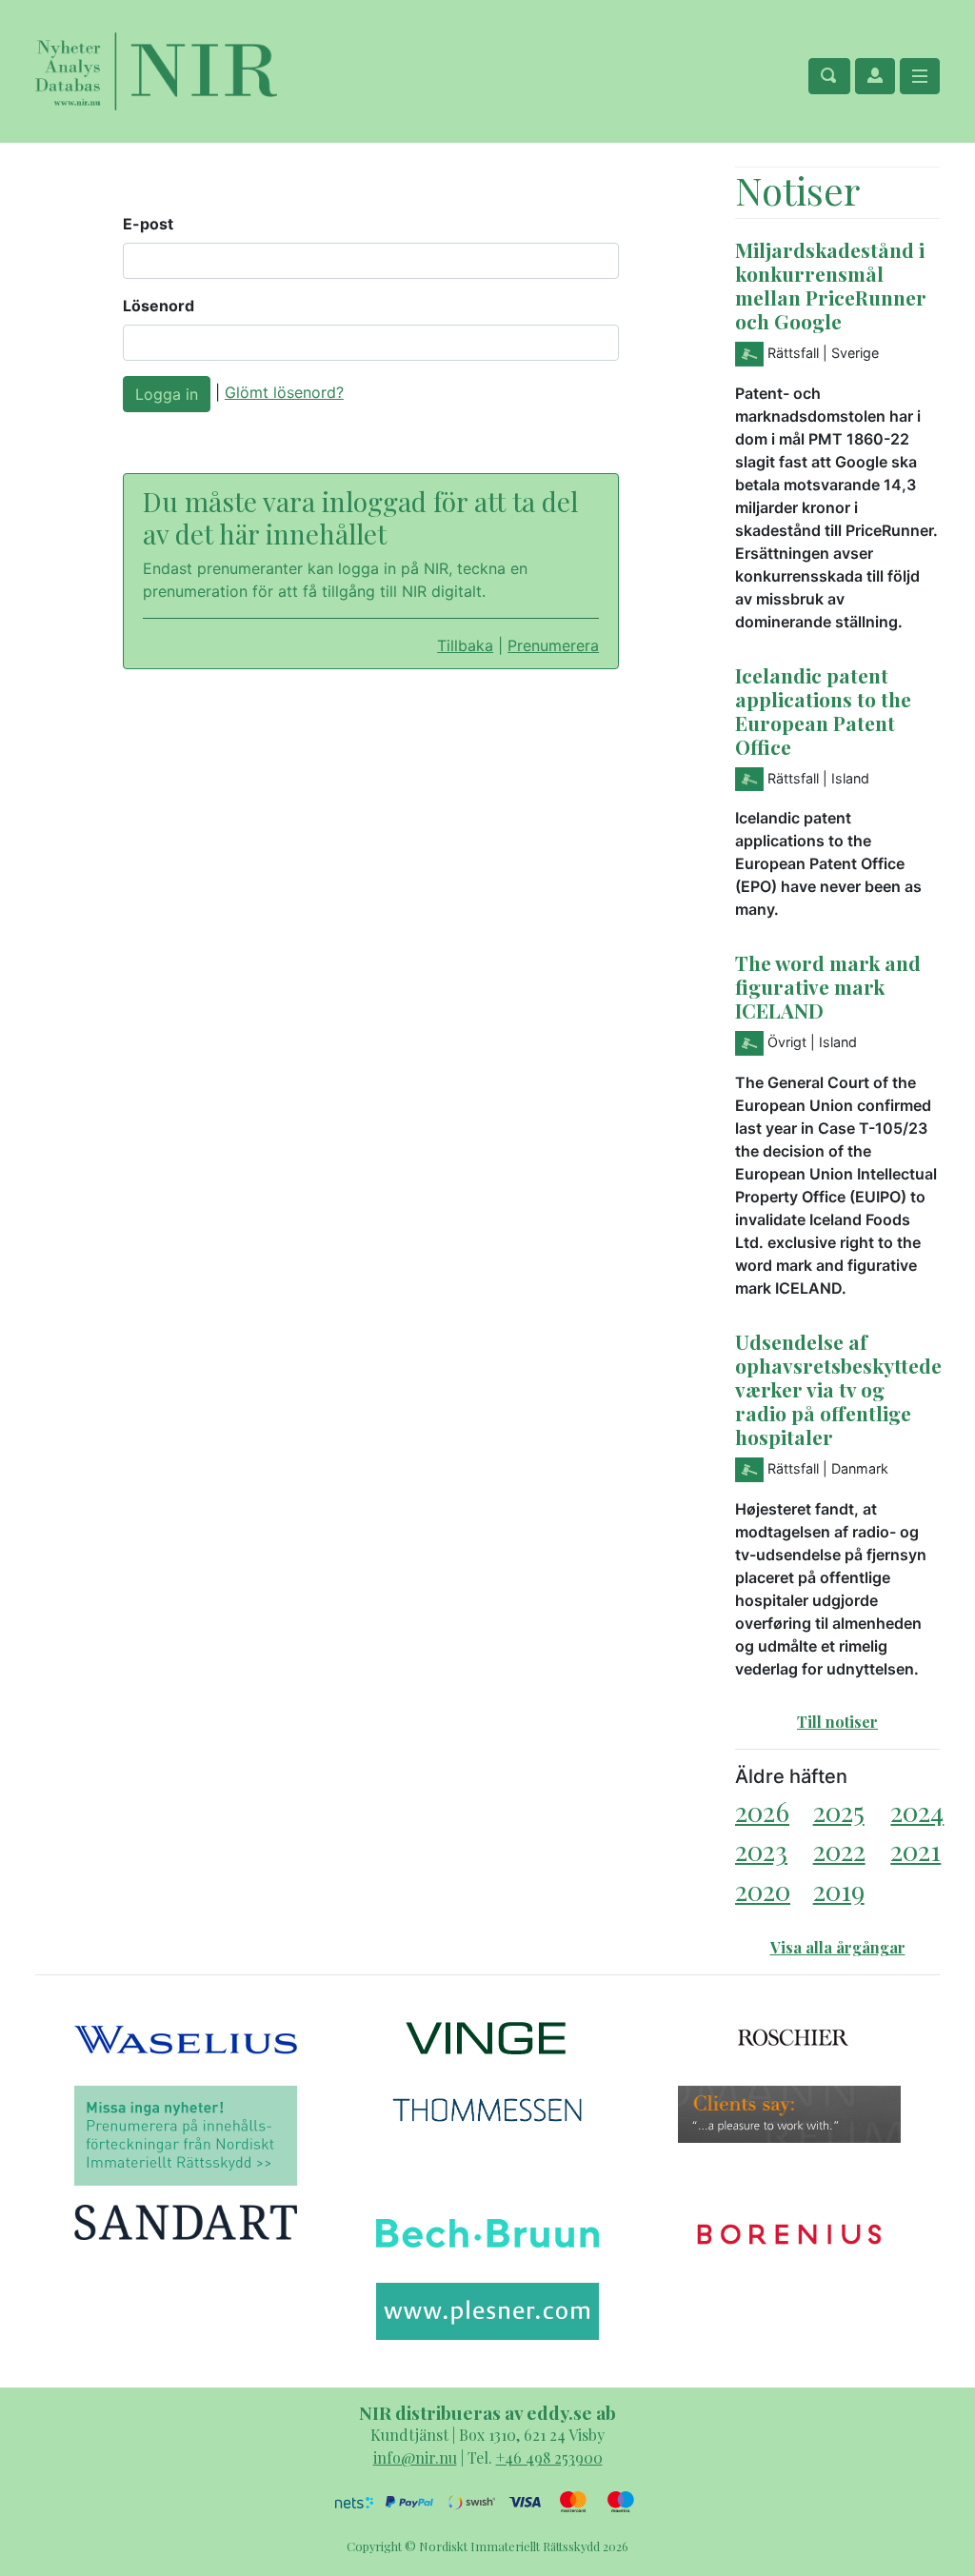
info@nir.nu (415, 2457)
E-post (148, 224)
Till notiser (837, 1722)
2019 (839, 1890)
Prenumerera (553, 645)
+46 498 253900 (549, 2457)
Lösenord (159, 306)
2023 (761, 1850)
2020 (763, 1890)
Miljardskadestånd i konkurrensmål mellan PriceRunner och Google (831, 285)
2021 (915, 1850)
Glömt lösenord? (284, 392)
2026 (762, 1811)
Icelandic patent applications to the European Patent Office (823, 711)
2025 (839, 1811)
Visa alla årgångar (838, 1947)
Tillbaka (465, 645)
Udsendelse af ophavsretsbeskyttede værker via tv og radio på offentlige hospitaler (838, 1389)
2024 (917, 1811)
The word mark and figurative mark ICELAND (828, 986)
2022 (839, 1850)
